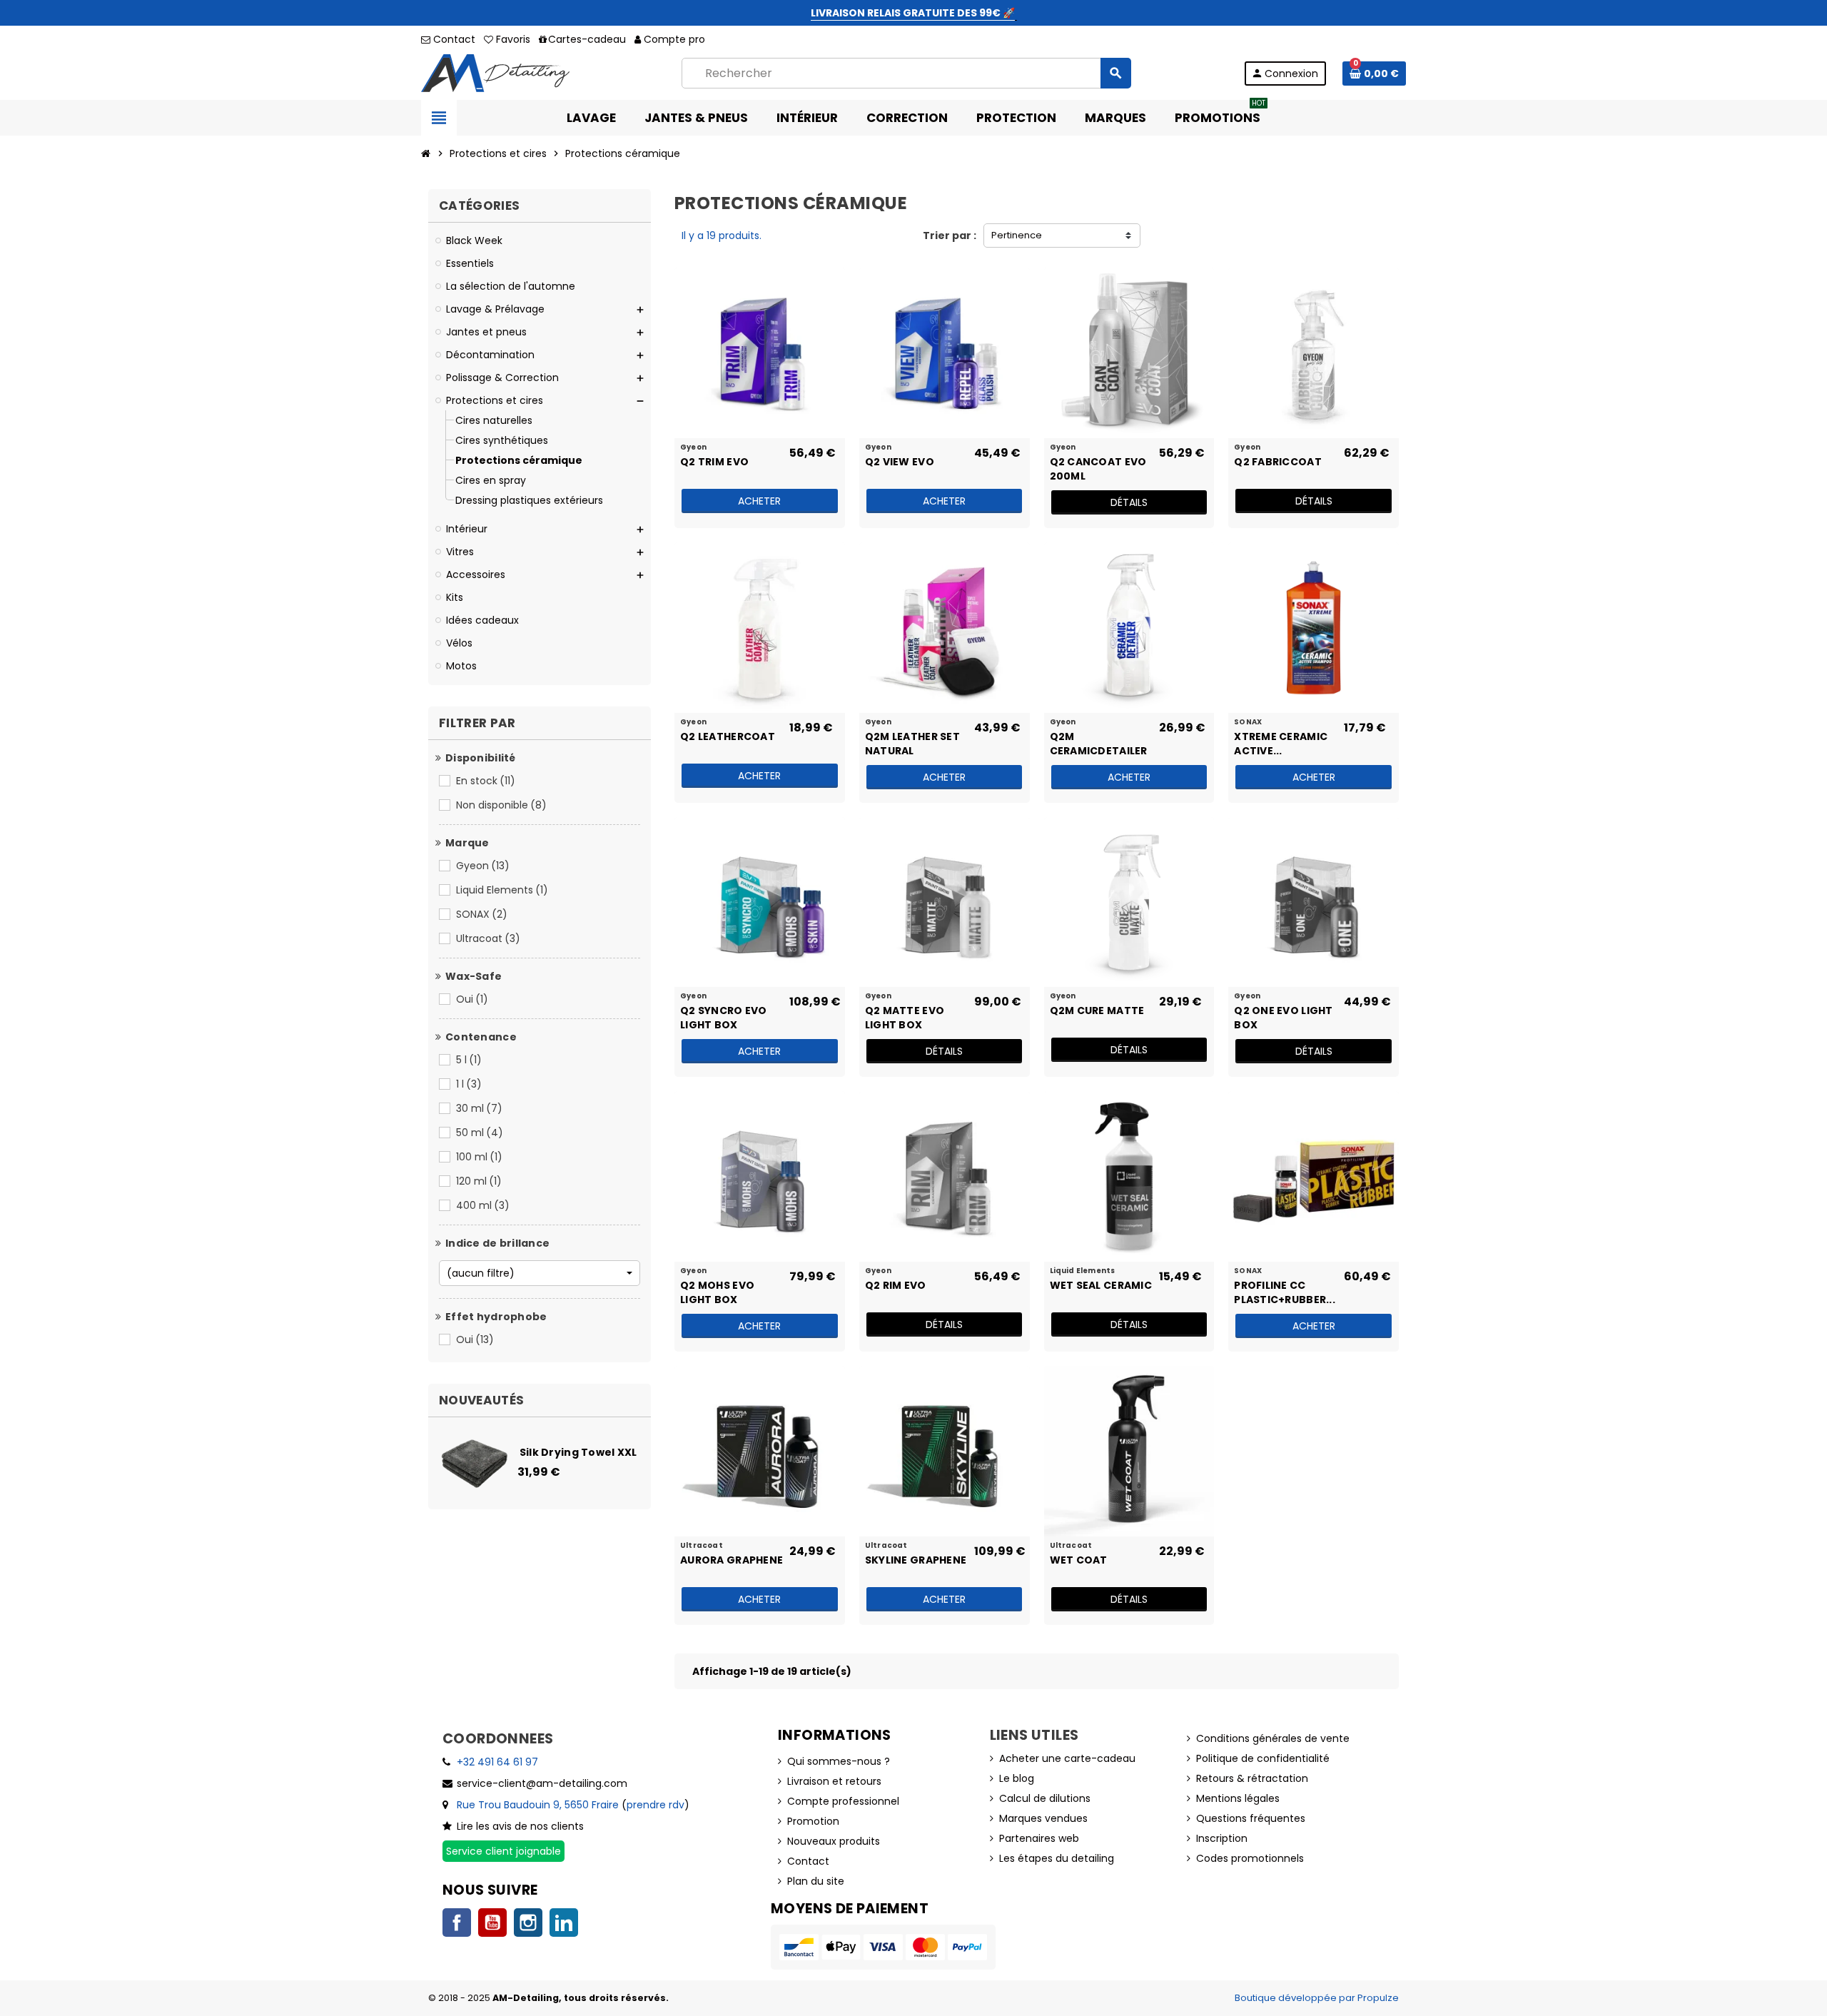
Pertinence (1017, 235)
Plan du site (816, 1881)
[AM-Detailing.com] (495, 72)
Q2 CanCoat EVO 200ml (1098, 468)
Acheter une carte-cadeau (1067, 1758)
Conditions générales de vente (1273, 1738)
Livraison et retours (834, 1781)
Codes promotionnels (1250, 1858)
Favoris (512, 39)
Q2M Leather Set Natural (912, 743)
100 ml (479, 1157)
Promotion (813, 1821)
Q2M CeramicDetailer (1099, 743)
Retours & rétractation (1252, 1778)
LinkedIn (564, 1923)
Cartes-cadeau (587, 39)
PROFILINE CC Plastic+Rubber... (1285, 1292)
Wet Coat (1079, 1560)
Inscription (1222, 1838)
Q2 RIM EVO (896, 1285)
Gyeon (483, 866)
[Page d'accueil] (426, 153)
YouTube (492, 1923)
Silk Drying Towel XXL (578, 1452)
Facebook (457, 1923)
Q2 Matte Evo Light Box (905, 1017)
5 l (469, 1060)
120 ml (479, 1181)
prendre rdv (656, 1805)
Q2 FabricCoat (1278, 462)
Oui (472, 999)
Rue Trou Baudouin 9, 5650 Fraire (538, 1805)
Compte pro (674, 39)
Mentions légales (1238, 1798)
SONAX (482, 914)
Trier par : (950, 235)
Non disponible (501, 805)
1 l (469, 1084)
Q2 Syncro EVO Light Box (724, 1017)
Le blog (1017, 1778)
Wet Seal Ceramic (1101, 1285)
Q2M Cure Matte (1097, 1010)
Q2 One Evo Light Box (1283, 1017)
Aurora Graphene (732, 1560)
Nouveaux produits (834, 1841)
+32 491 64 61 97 (497, 1762)
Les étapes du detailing (1057, 1858)
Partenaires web (1039, 1838)
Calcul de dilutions (1045, 1798)
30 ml (479, 1108)
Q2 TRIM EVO (714, 462)
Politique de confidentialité (1263, 1758)
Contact (453, 39)
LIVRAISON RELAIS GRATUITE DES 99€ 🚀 (913, 13)
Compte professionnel (843, 1801)
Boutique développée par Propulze (1317, 1998)
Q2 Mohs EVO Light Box (717, 1292)
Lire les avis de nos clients (520, 1826)
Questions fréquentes (1251, 1818)
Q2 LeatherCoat (728, 736)
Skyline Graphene (916, 1560)
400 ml (483, 1205)
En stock (486, 781)
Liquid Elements (502, 890)
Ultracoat (488, 938)
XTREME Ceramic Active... (1281, 743)
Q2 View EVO (900, 462)
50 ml (480, 1133)
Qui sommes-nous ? (839, 1761)
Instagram (528, 1923)
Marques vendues (1043, 1818)
